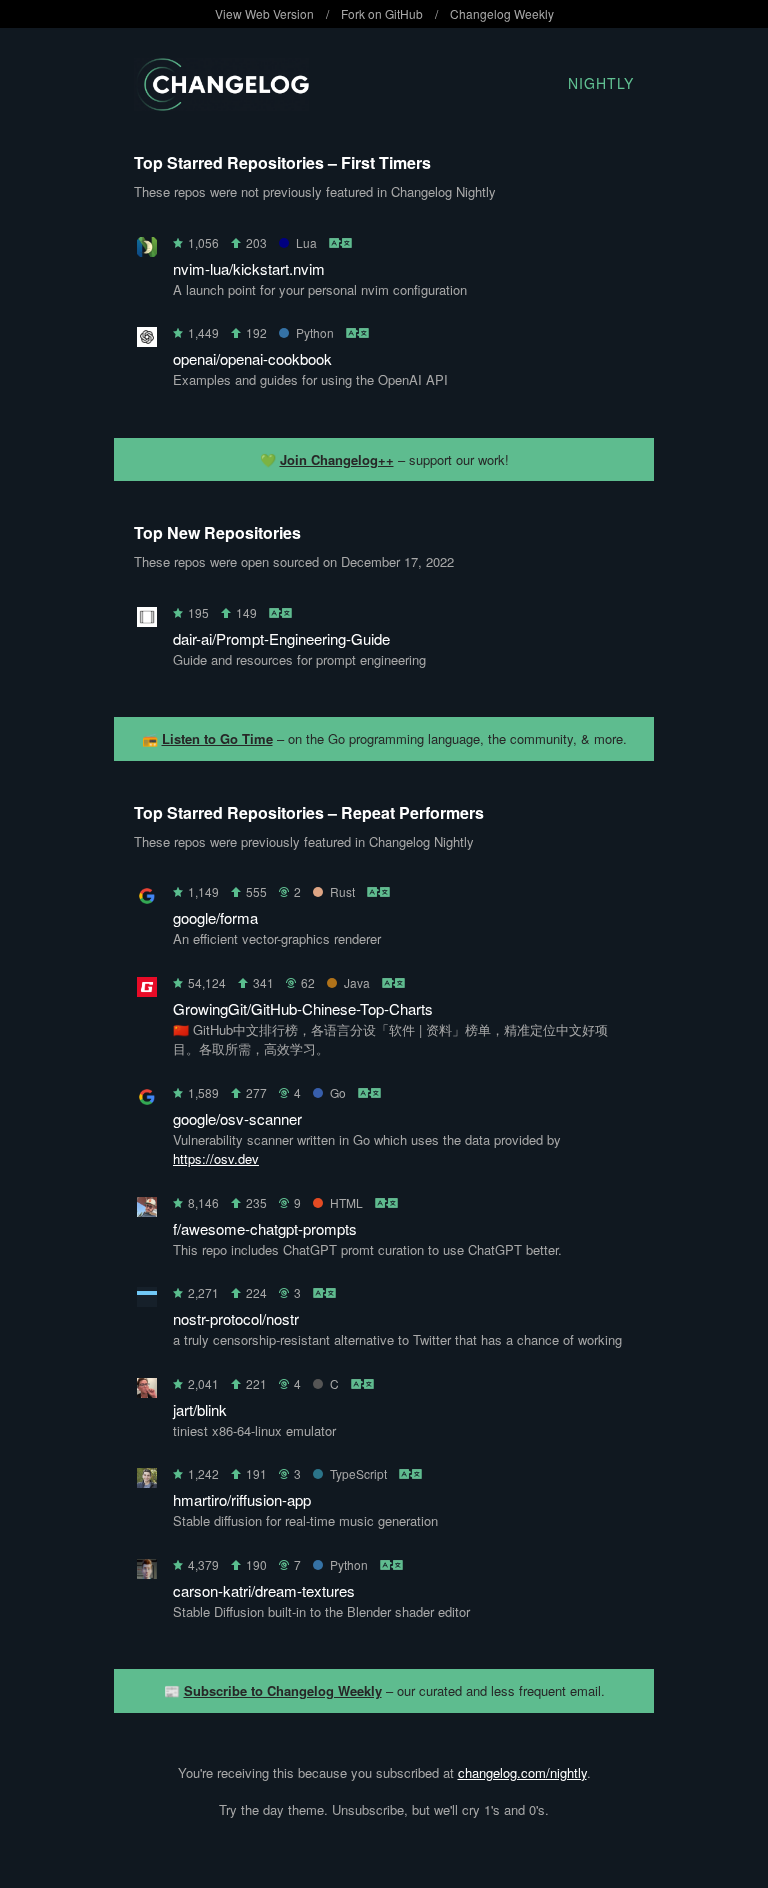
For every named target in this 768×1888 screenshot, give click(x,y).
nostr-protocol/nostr (236, 1318)
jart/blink (200, 1409)
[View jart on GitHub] (147, 1391)
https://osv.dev (216, 1158)
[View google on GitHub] (147, 899)
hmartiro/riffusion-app (242, 1499)
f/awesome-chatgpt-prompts (265, 1228)
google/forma (215, 917)
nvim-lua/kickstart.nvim (249, 268)
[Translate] (341, 242)
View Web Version (264, 13)
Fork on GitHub (382, 13)
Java (357, 982)
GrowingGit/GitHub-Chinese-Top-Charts (303, 1008)
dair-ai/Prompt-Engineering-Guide (281, 638)
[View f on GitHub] (147, 1210)
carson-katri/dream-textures (264, 1590)
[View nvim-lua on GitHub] (147, 250)
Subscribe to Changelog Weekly (283, 1690)
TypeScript (358, 1473)
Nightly (601, 83)
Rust (342, 891)
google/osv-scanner (237, 1118)
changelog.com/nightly (522, 1772)
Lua (306, 242)
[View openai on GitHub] (147, 340)
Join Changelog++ (337, 459)
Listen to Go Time (217, 738)
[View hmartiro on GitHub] (147, 1481)
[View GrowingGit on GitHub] (147, 990)
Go (338, 1092)
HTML (346, 1202)
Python (315, 332)
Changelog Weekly (502, 13)
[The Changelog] (221, 104)
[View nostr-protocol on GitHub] (147, 1300)
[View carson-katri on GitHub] (147, 1572)
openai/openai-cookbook (252, 358)
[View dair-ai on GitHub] (147, 620)
